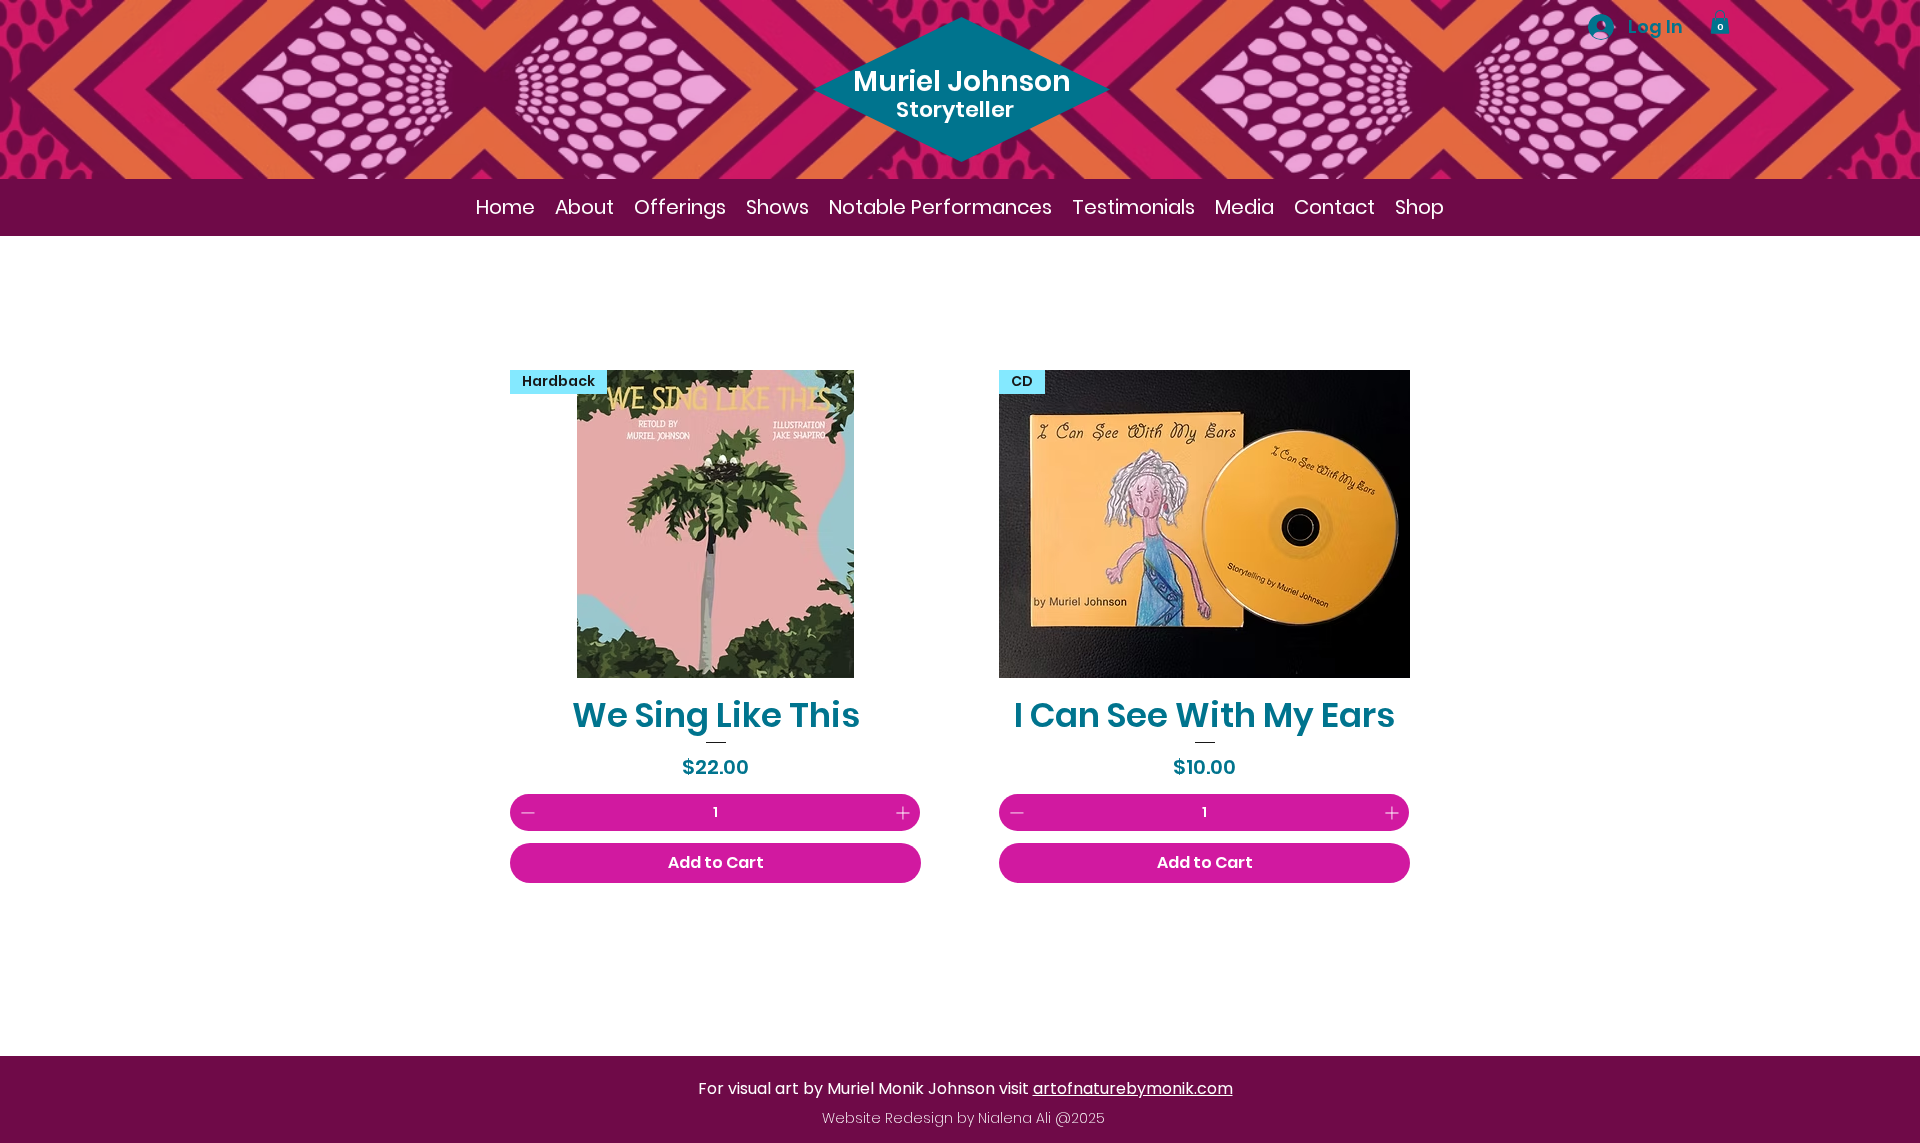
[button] (1720, 22)
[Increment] (904, 812)
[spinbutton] (715, 812)
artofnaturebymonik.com (1133, 1088)
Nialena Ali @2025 (1041, 1118)
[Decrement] (525, 812)
